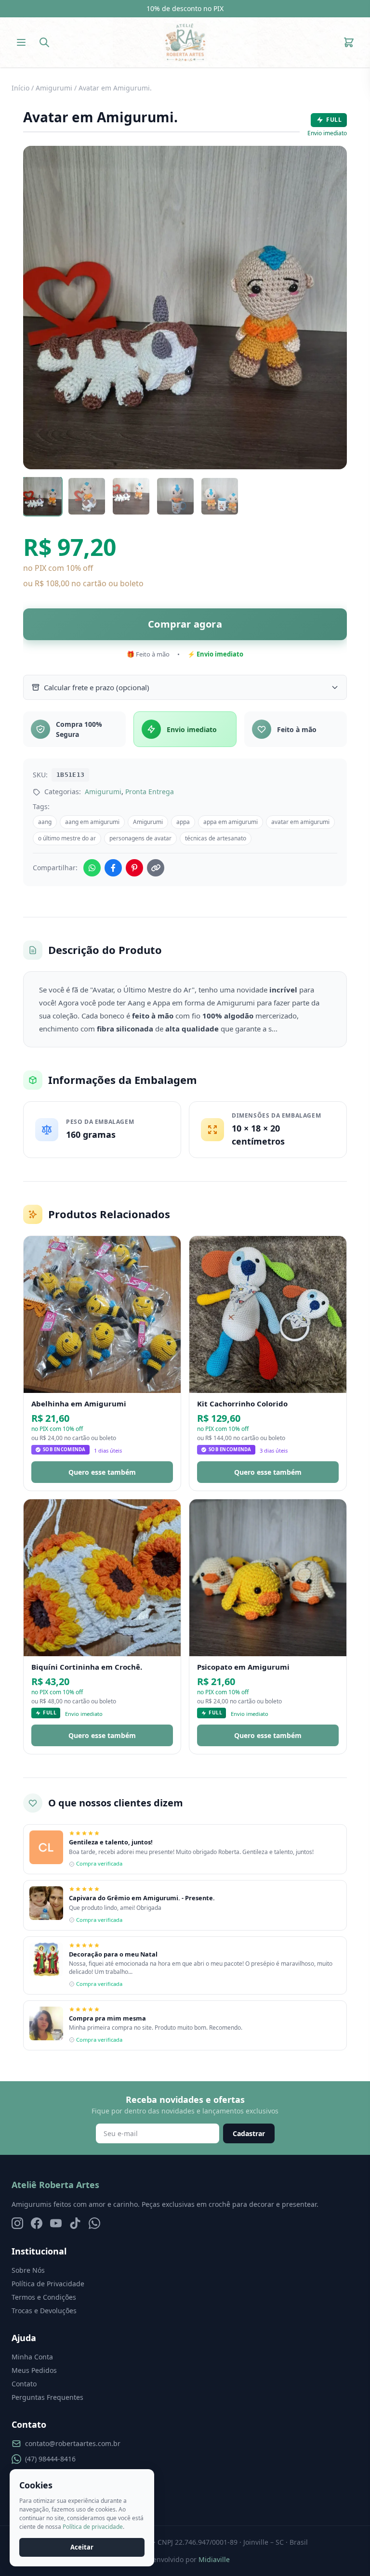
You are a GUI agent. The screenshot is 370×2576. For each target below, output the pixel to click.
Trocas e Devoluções (44, 2311)
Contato (24, 2384)
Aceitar (82, 2547)
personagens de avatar (140, 838)
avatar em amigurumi (300, 822)
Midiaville (214, 2559)
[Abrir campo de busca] (44, 42)
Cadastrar (249, 2133)
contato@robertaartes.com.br (73, 2443)
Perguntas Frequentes (47, 2397)
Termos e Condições (44, 2297)
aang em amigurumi (92, 822)
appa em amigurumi (231, 822)
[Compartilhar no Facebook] (113, 868)
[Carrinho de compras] (349, 42)
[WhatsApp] (94, 2223)
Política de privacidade (93, 2527)
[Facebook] (37, 2223)
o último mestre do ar (67, 838)
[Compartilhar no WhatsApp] (92, 868)
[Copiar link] (156, 868)
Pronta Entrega (150, 792)
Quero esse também (102, 1472)
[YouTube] (56, 2223)
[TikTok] (75, 2223)
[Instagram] (17, 2223)
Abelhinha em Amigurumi (79, 1404)
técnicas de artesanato (216, 838)
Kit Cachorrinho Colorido (242, 1404)
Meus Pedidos (34, 2370)
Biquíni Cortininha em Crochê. (87, 1667)
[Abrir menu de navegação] (21, 42)
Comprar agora (185, 624)
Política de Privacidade (48, 2284)
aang (45, 822)
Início (20, 88)
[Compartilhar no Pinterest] (134, 868)
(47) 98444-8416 (50, 2459)
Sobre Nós (28, 2270)
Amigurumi (54, 88)
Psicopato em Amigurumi (243, 1667)
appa (183, 822)
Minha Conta (32, 2357)
